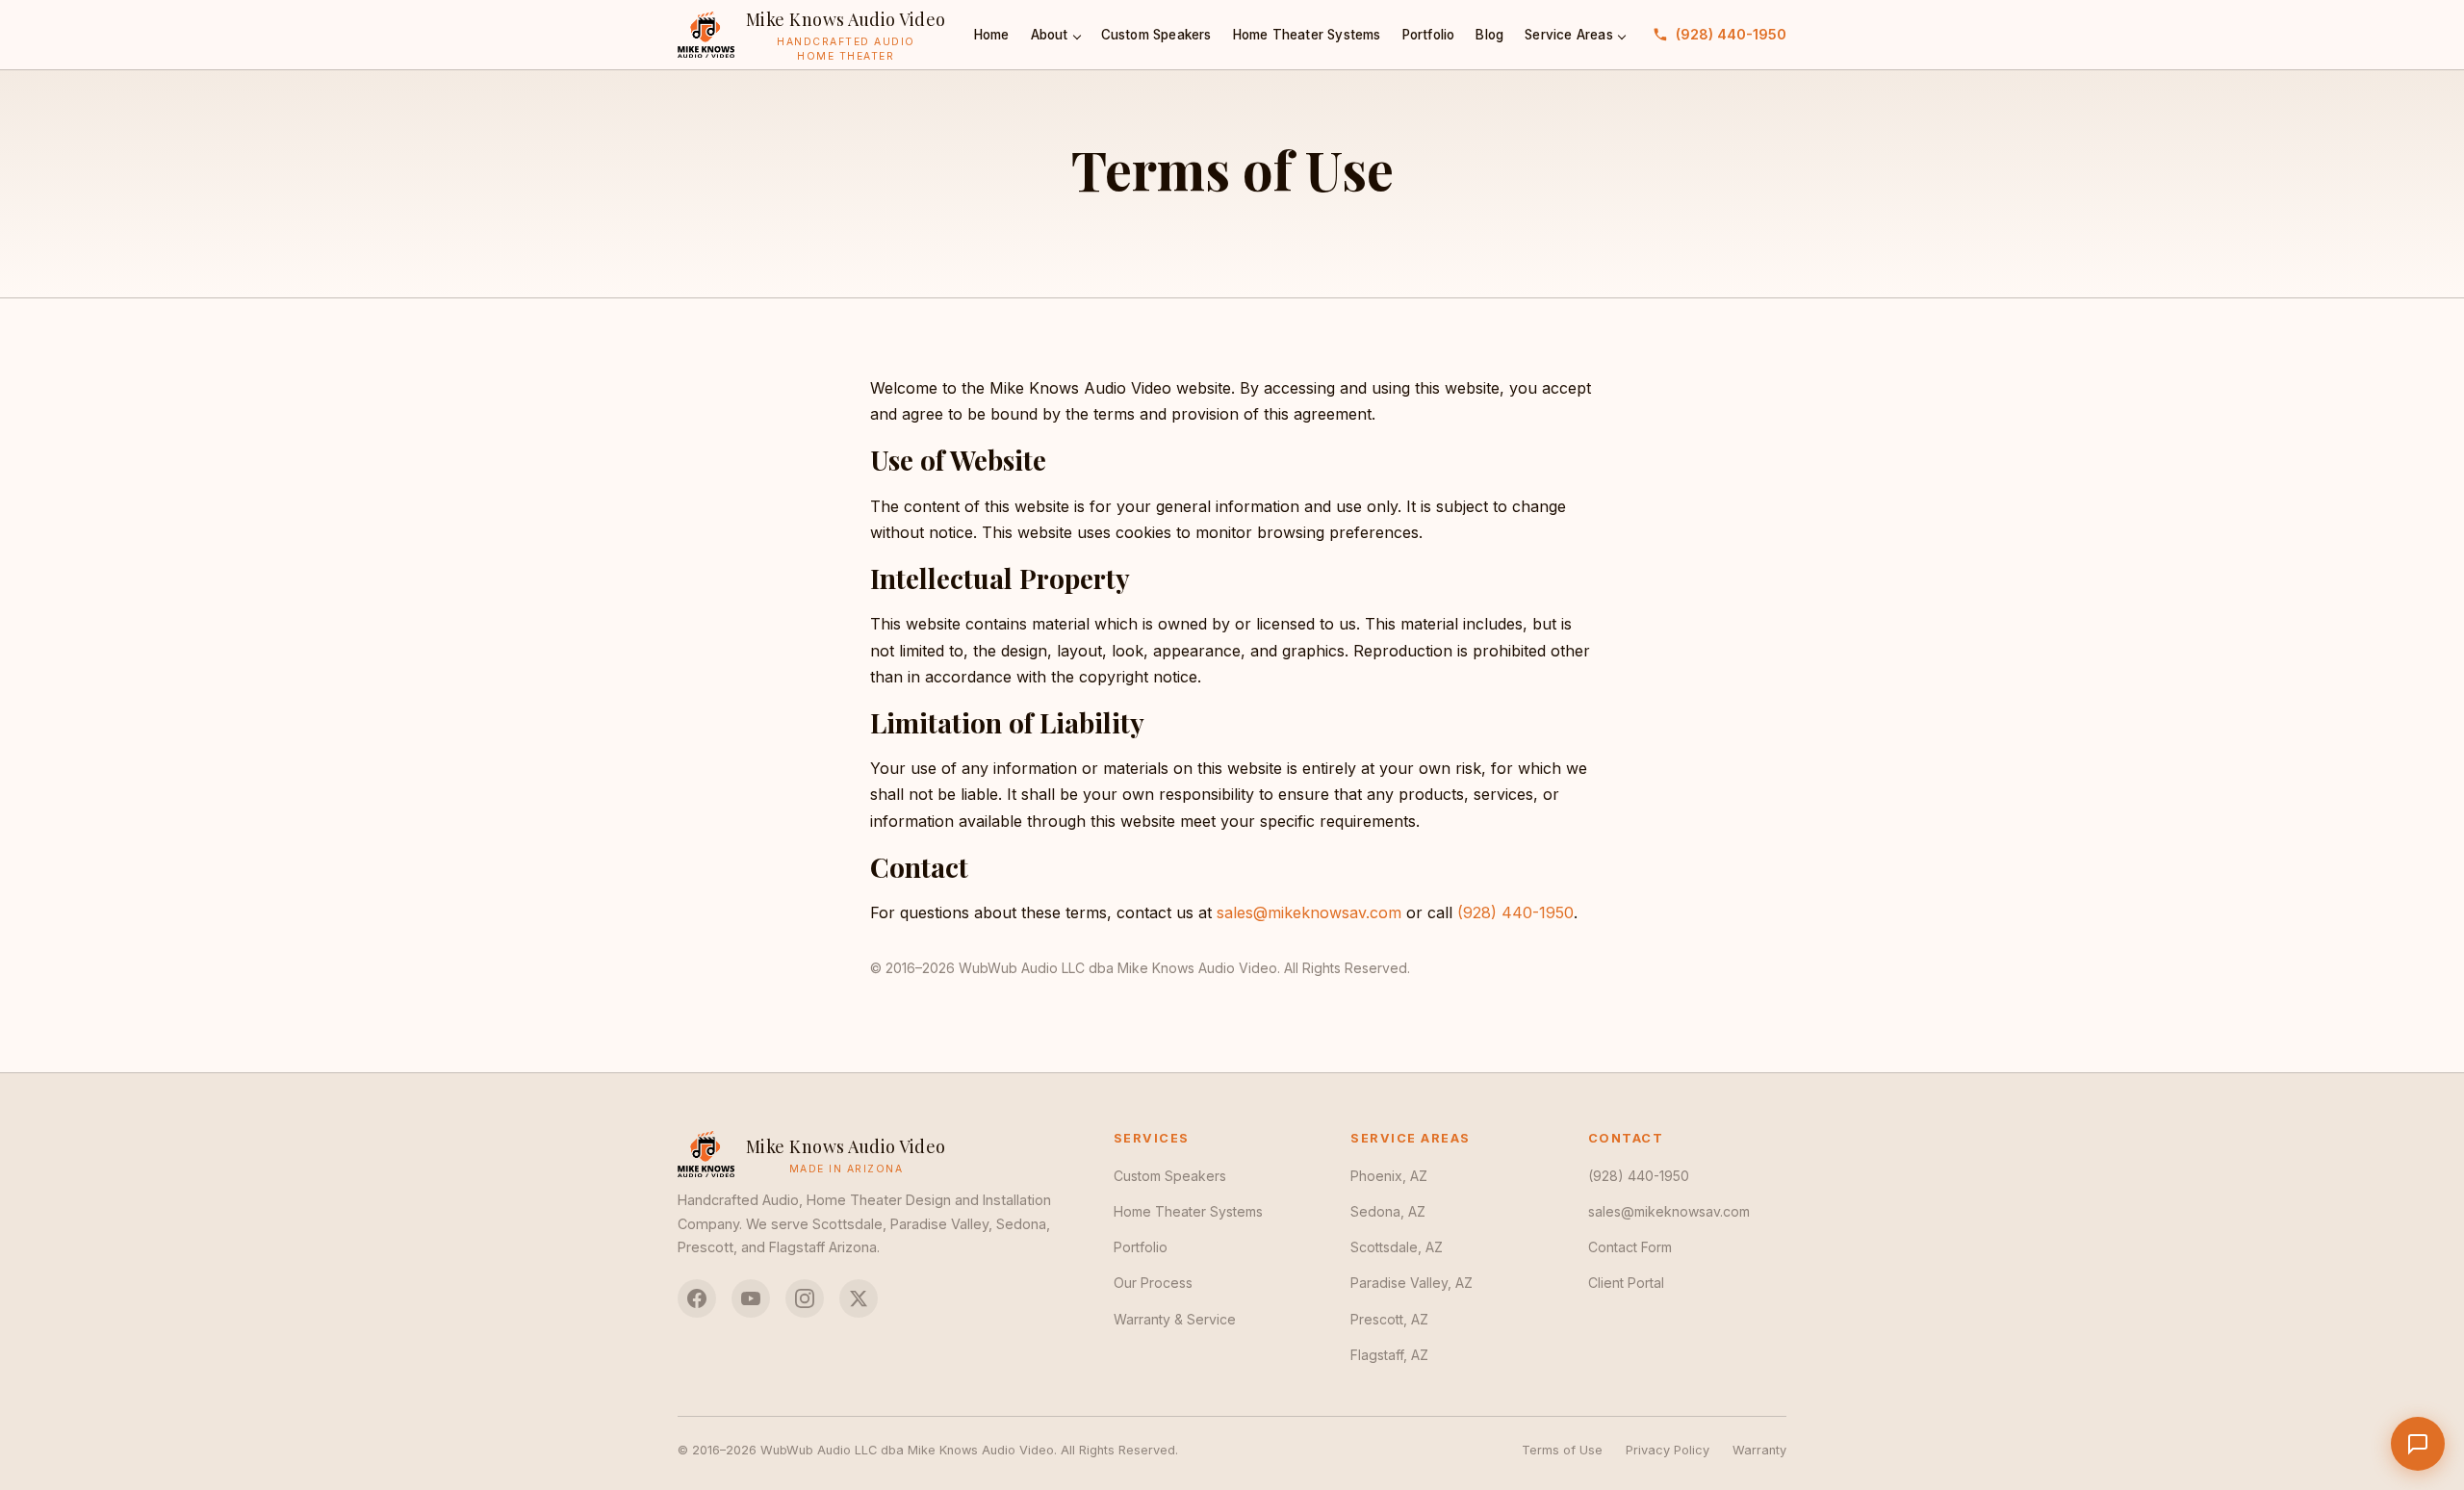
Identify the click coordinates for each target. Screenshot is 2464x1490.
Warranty (1759, 1450)
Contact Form (1630, 1247)
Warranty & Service (1175, 1319)
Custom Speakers (1156, 35)
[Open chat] (2418, 1444)
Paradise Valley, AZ (1412, 1283)
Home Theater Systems (1307, 35)
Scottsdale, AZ (1397, 1247)
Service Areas (1569, 35)
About (1050, 35)
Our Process (1153, 1283)
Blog (1489, 35)
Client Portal (1626, 1283)
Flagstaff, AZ (1389, 1355)
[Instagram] (805, 1298)
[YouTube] (751, 1298)
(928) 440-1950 (1731, 34)
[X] (859, 1298)
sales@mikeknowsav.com (1309, 912)
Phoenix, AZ (1389, 1176)
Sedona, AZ (1388, 1211)
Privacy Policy (1668, 1450)
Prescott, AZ (1389, 1319)
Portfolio (1429, 35)
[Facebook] (697, 1298)
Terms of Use (1562, 1450)
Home (992, 35)
